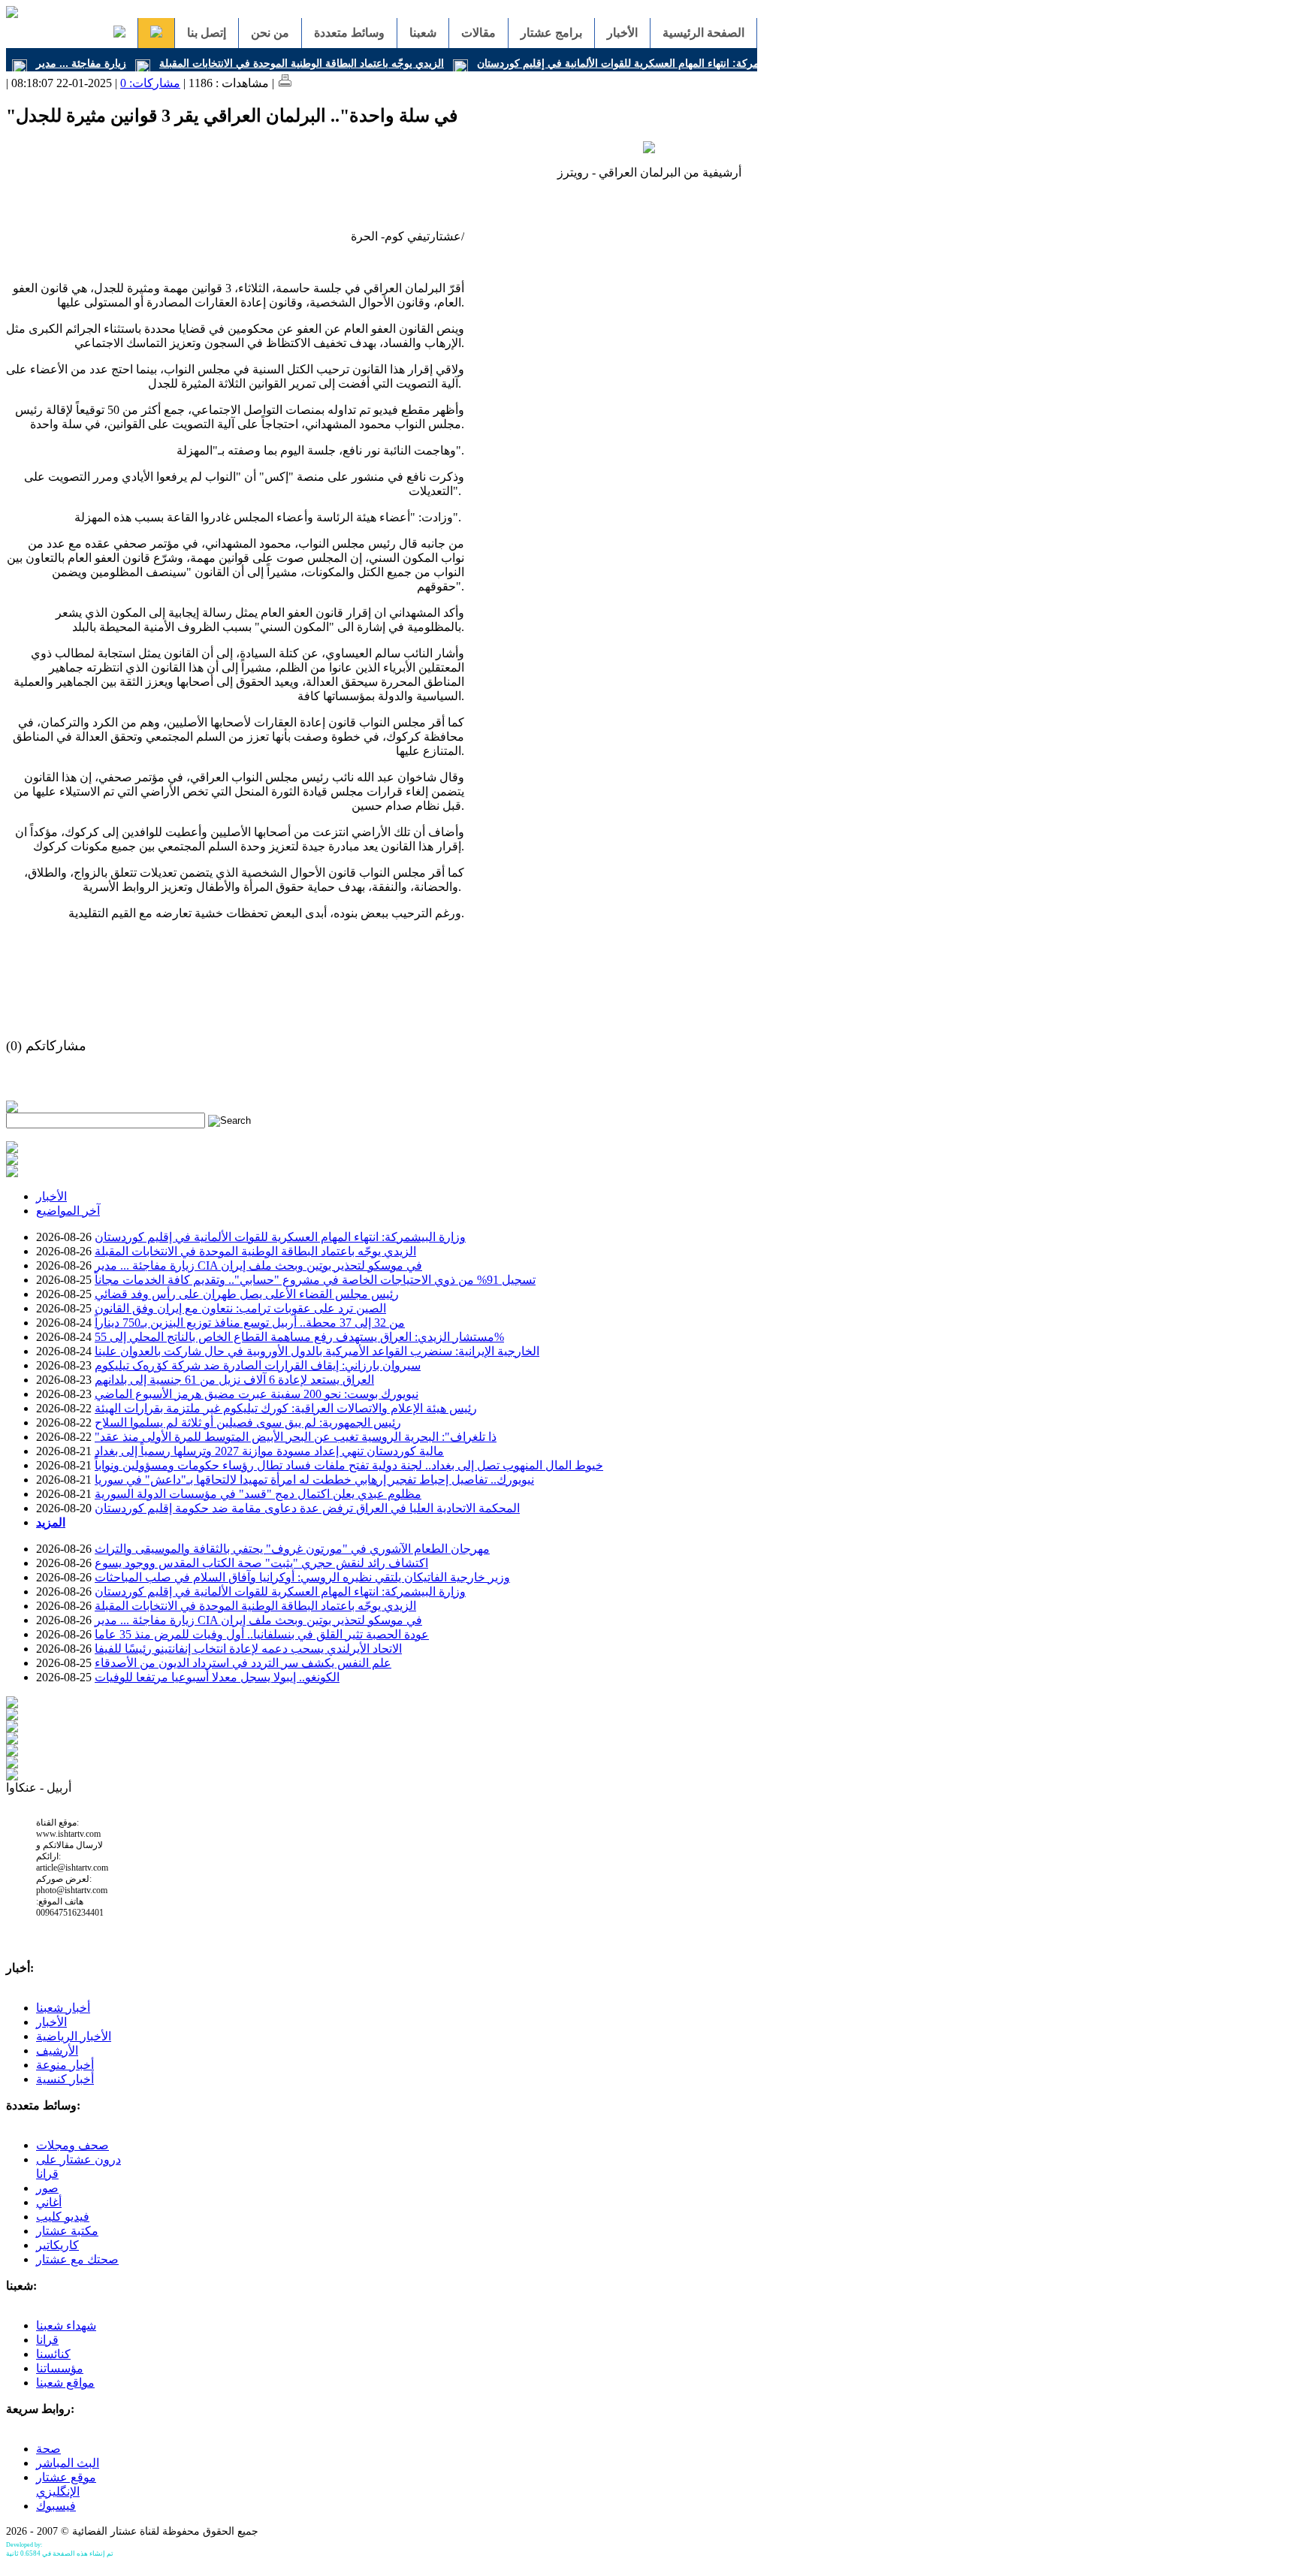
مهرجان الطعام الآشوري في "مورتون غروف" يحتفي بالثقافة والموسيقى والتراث (292, 1549)
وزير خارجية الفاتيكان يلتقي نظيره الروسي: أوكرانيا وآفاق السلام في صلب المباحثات (302, 1577)
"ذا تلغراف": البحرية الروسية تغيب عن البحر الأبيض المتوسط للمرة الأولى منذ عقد (296, 1437)
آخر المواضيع (68, 1211)
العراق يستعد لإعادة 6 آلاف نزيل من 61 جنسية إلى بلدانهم (234, 1380)
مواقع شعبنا (65, 2383)
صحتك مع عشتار (77, 2259)
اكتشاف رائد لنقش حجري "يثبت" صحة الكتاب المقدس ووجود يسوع (261, 1563)
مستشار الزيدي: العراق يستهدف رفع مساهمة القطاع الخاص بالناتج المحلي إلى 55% (299, 1337)
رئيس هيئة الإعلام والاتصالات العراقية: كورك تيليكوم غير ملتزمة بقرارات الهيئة (286, 1408)
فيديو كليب (63, 2217)
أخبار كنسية (65, 2079)
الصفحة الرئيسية (703, 33)
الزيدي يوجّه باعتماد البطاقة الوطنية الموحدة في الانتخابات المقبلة (302, 63)
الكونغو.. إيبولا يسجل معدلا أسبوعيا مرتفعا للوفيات (217, 1677)
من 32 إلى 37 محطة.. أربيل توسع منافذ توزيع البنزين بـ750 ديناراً (250, 1323)
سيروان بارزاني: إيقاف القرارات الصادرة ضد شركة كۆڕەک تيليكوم (258, 1365)
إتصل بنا (207, 33)
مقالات (478, 33)
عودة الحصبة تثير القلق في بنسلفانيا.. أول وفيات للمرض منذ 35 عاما (262, 1634)
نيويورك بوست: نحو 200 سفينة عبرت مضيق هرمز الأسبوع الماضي (257, 1394)
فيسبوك (56, 2506)
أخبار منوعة (65, 2065)
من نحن (270, 33)
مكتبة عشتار (67, 2231)
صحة (48, 2449)
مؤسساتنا (60, 2368)
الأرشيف (57, 2051)
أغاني (49, 2202)
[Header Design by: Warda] (12, 14)
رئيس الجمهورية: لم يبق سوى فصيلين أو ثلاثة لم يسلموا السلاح (248, 1422)
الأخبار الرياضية (74, 2036)
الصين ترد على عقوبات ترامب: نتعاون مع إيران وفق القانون (240, 1308)
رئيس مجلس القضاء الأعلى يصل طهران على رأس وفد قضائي (247, 1294)
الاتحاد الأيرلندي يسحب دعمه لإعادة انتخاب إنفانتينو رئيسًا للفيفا (248, 1649)
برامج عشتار (551, 33)
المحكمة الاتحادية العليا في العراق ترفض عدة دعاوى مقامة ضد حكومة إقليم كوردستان (307, 1508)
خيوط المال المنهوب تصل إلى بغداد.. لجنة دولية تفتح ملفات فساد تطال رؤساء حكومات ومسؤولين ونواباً (349, 1465)
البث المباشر (68, 2463)
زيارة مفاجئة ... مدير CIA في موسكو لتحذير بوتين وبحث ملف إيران (258, 1265)
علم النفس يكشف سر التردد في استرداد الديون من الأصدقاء (243, 1663)
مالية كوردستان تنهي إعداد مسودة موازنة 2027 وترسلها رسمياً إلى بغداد (269, 1451)
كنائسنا (53, 2354)
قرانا (47, 2340)
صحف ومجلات (72, 2145)
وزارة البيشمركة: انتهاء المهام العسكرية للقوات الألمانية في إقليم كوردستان (642, 63)
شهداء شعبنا (66, 2325)
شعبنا (423, 33)
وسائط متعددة (349, 33)
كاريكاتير (57, 2245)
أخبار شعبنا (63, 2008)
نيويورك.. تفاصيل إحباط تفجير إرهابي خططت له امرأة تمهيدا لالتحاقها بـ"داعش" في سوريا (314, 1480)
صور (47, 2188)
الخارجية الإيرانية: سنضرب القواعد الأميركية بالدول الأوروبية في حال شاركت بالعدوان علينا (317, 1351)
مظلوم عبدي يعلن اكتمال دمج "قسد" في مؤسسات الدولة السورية (258, 1494)
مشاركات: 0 (150, 83)
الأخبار (622, 33)
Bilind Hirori (59, 2545)
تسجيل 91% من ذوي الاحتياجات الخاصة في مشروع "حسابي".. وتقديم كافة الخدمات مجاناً (315, 1280)
